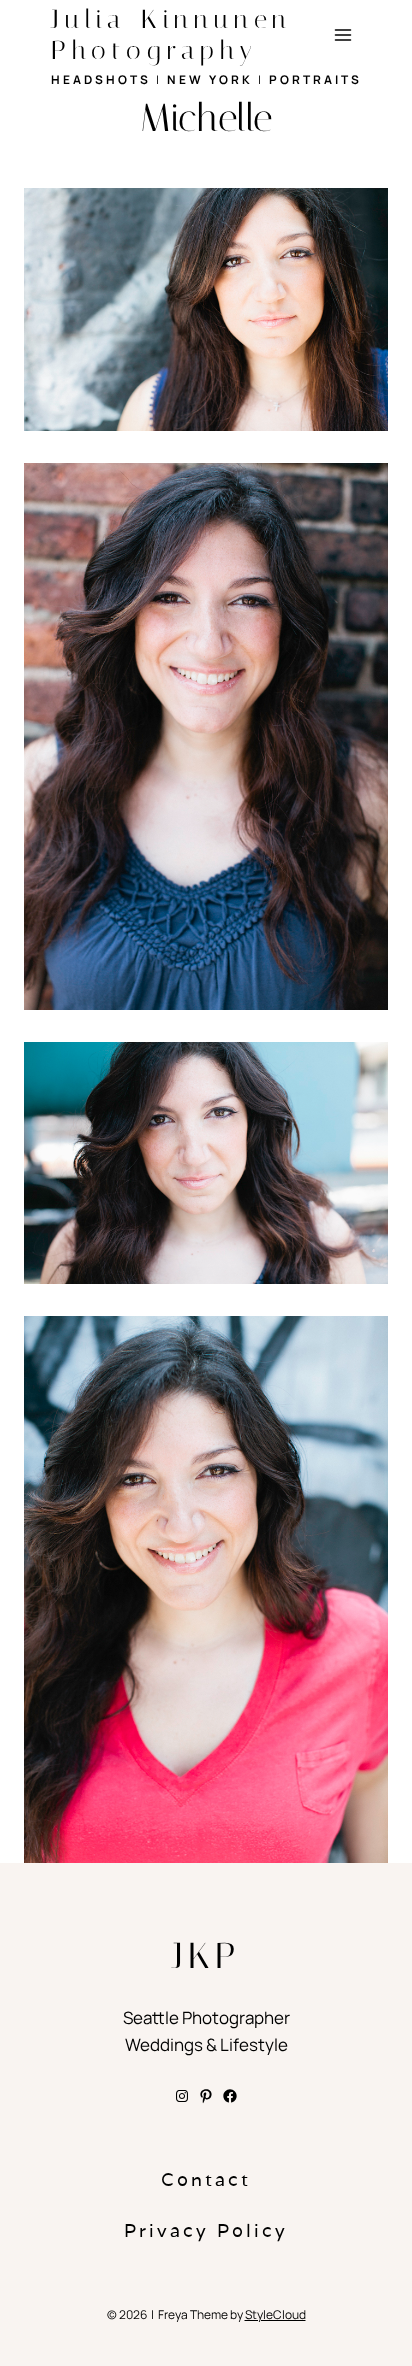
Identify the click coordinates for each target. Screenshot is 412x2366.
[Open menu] (342, 34)
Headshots (101, 79)
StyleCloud (275, 2314)
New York (210, 79)
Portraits (315, 79)
